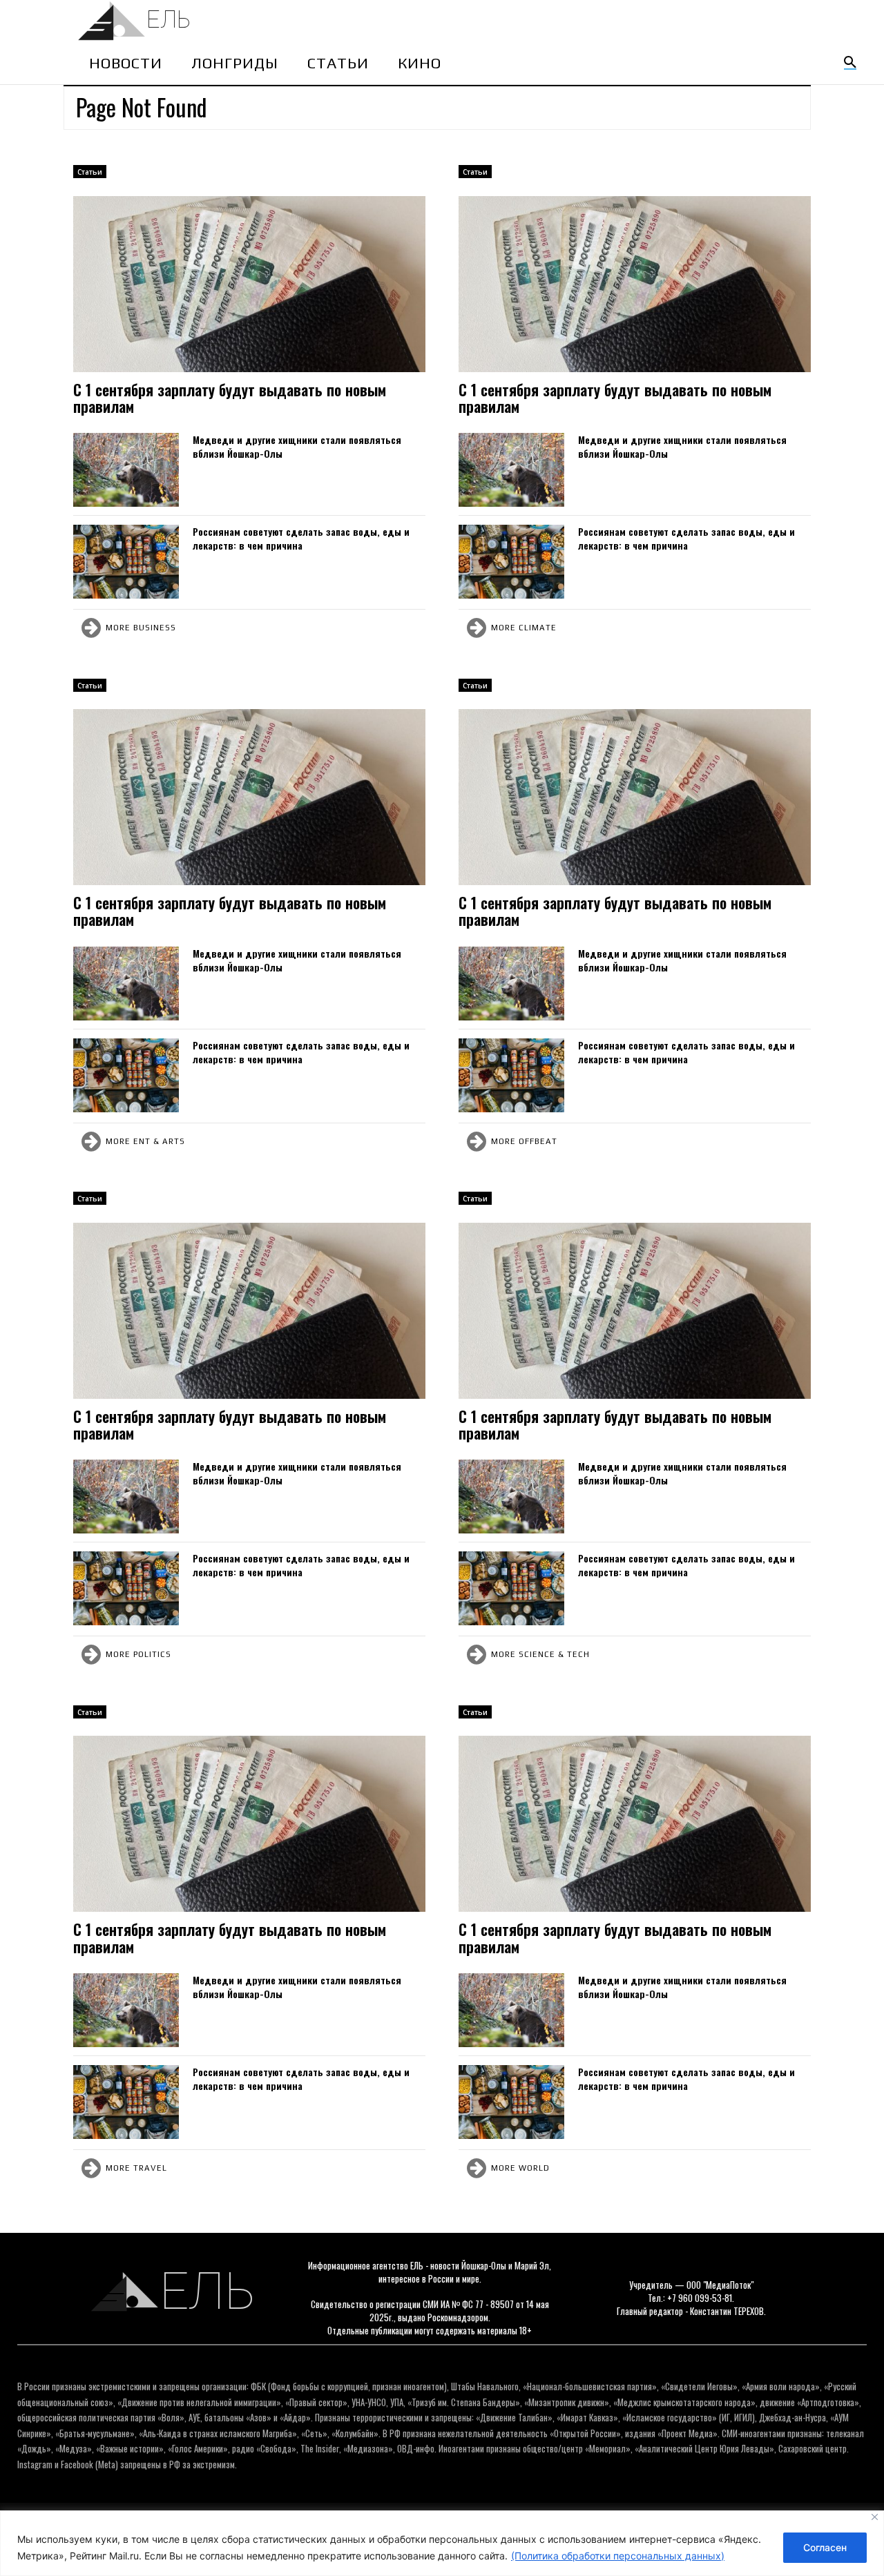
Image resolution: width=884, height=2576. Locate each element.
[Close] (875, 2517)
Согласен (825, 2547)
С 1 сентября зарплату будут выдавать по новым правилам (230, 398)
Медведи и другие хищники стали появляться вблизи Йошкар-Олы (297, 446)
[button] (850, 63)
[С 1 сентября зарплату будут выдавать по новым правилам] (249, 284)
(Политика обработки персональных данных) (618, 2556)
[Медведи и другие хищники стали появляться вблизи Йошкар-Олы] (126, 470)
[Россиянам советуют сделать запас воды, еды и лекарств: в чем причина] (126, 562)
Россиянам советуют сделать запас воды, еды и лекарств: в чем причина (301, 538)
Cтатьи (90, 172)
